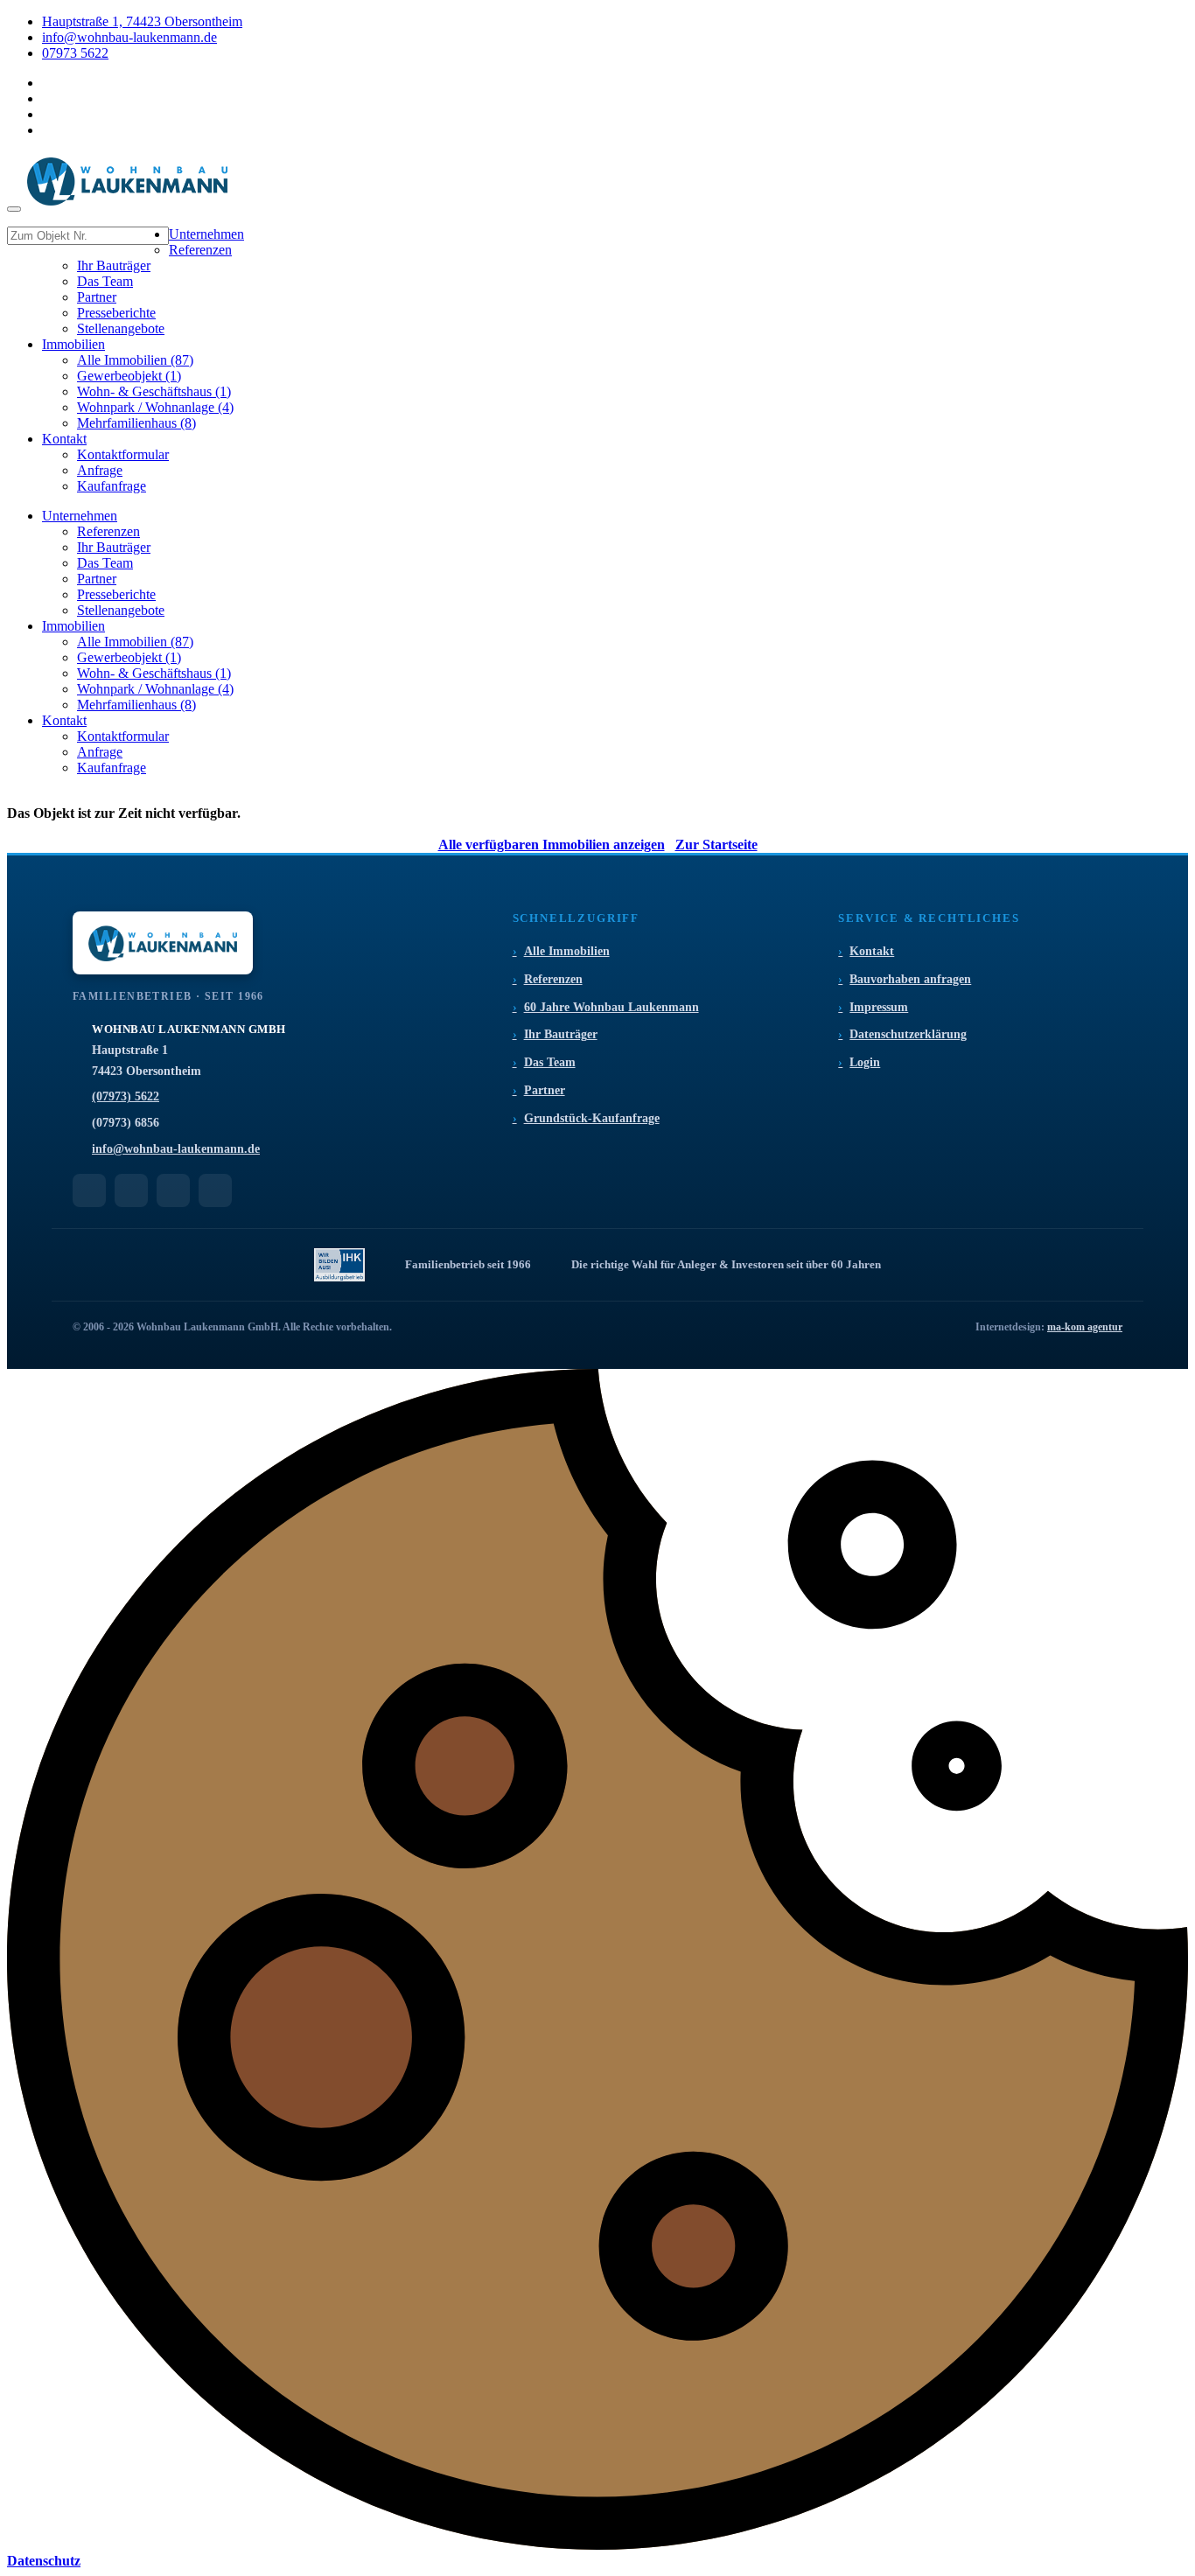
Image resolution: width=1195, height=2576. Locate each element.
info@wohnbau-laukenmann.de (129, 37)
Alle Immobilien (567, 951)
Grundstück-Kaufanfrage (592, 1118)
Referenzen (553, 979)
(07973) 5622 (126, 1096)
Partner (545, 1090)
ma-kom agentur (1085, 1327)
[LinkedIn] (173, 1190)
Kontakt (872, 951)
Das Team (550, 1062)
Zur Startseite (716, 845)
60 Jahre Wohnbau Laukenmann (611, 1007)
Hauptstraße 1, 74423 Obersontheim (142, 21)
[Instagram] (215, 1190)
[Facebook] (131, 1190)
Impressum (879, 1007)
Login (865, 1062)
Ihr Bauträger (561, 1034)
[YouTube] (89, 1190)
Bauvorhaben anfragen (910, 979)
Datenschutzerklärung (908, 1034)
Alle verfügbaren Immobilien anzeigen (552, 845)
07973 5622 (75, 53)
